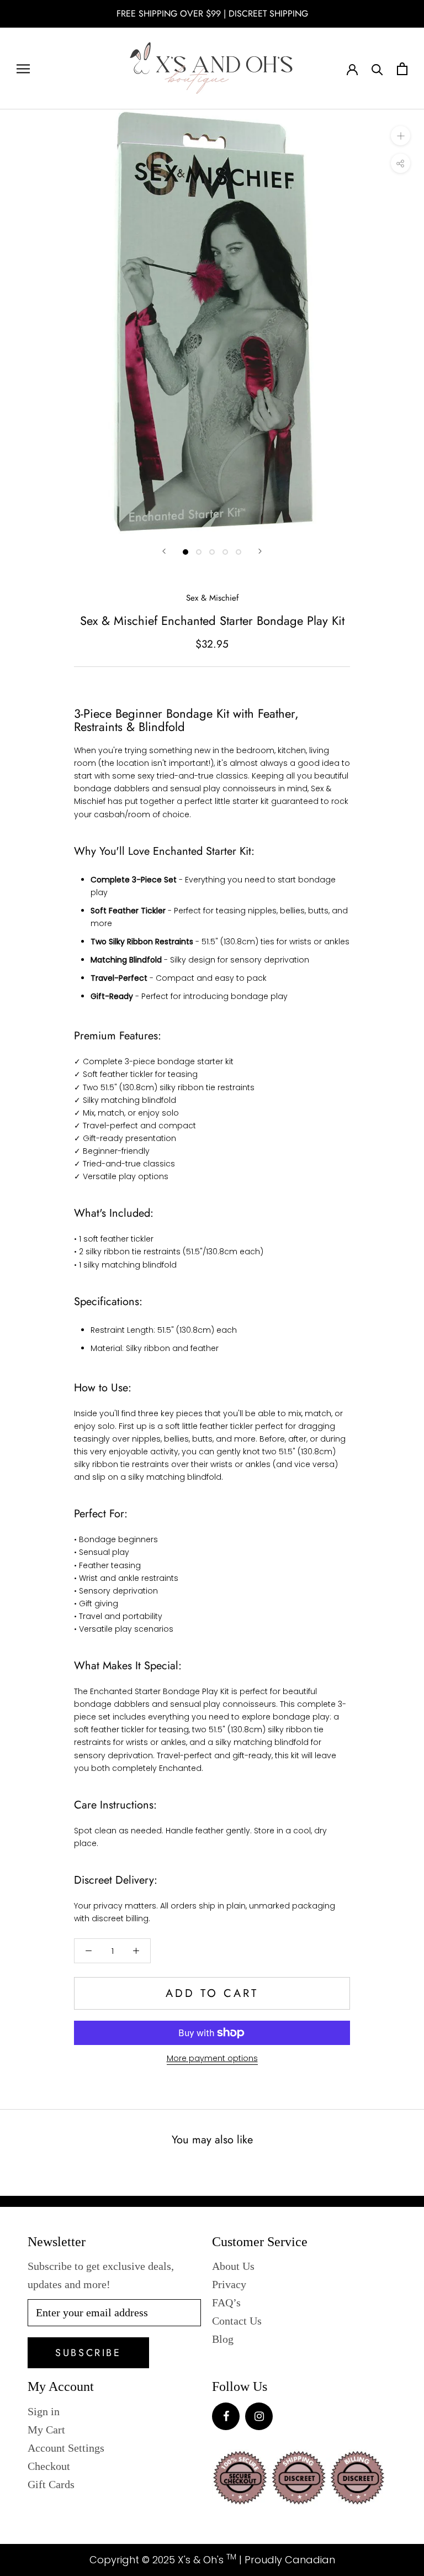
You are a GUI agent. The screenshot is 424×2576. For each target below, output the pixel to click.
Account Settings (66, 2448)
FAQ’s (226, 2302)
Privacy (229, 2284)
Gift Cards (51, 2484)
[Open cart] (402, 69)
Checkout (49, 2466)
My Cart (46, 2430)
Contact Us (237, 2321)
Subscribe (88, 2353)
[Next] (260, 551)
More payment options (212, 2058)
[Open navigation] (23, 69)
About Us (233, 2266)
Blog (223, 2339)
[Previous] (164, 551)
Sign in (44, 2411)
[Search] (377, 69)
